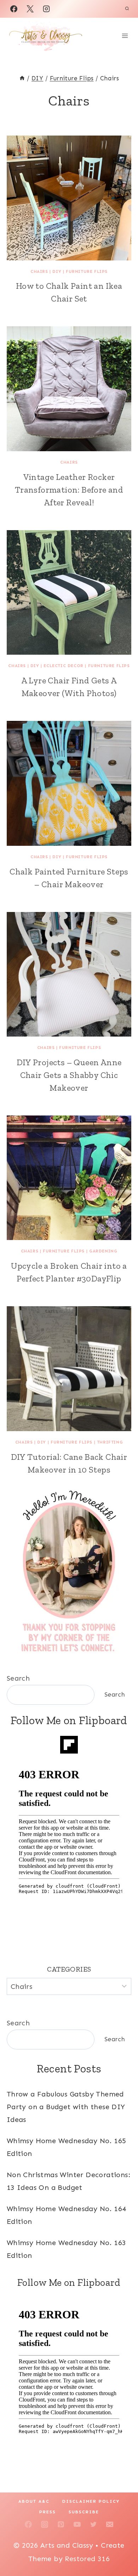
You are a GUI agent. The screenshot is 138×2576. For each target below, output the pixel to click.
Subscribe (84, 2512)
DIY (57, 271)
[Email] (110, 2524)
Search (18, 1678)
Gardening (103, 1251)
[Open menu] (125, 36)
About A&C (34, 2501)
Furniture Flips (87, 271)
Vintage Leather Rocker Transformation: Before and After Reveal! (69, 490)
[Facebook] (14, 9)
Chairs (39, 271)
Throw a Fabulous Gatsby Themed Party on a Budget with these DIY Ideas (66, 2107)
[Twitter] (93, 2524)
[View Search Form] (127, 9)
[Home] (22, 78)
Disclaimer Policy (91, 2501)
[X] (30, 9)
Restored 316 (87, 2559)
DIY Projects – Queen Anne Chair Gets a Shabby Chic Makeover (69, 1075)
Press (48, 2512)
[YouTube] (77, 2524)
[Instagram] (46, 9)
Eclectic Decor (63, 666)
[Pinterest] (61, 2524)
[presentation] (69, 198)
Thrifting (110, 1442)
